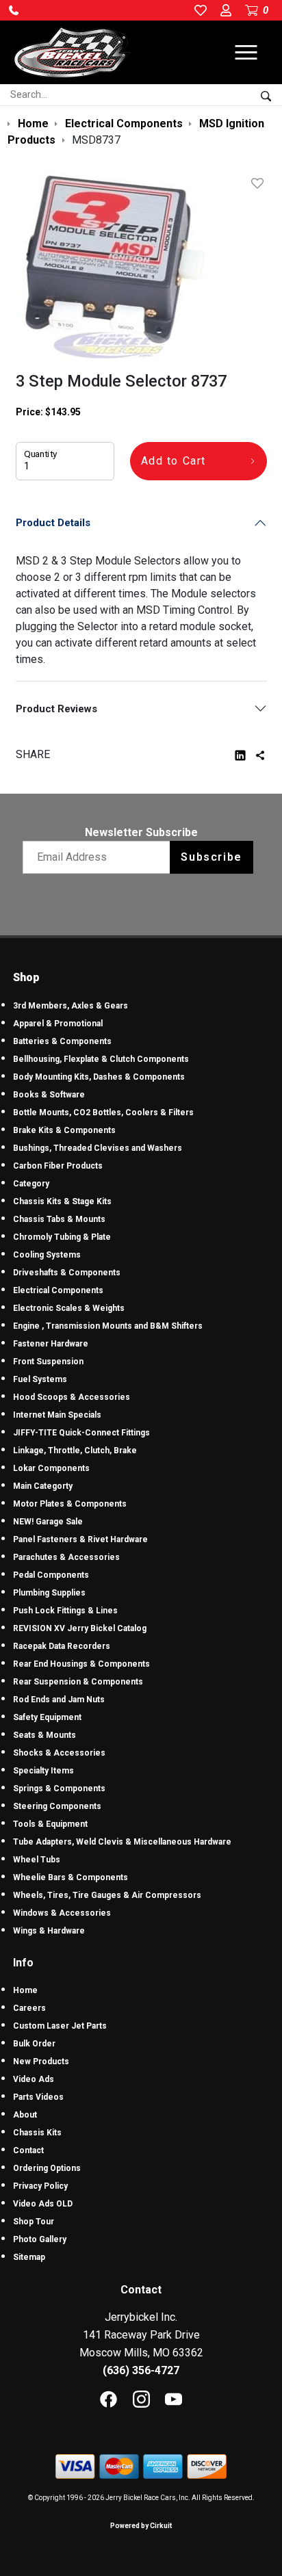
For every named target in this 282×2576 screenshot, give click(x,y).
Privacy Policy (40, 2186)
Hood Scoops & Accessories (72, 1397)
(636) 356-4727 (141, 2370)
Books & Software (49, 1095)
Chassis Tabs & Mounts (59, 1219)
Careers (29, 2008)
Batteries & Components (62, 1041)
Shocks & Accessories (59, 1753)
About (25, 2115)
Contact (28, 2150)
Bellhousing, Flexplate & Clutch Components (101, 1059)
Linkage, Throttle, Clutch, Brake (75, 1450)
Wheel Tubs (37, 1860)
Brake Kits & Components (64, 1130)
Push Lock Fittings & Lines (65, 1611)
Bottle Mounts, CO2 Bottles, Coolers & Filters (103, 1113)
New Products (41, 2061)
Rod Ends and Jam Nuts (59, 1700)
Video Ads (34, 2079)
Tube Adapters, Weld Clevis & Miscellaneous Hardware (122, 1842)
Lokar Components (51, 1468)
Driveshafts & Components (67, 1273)
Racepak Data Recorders (62, 1646)
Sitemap (29, 2257)
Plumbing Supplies (49, 1593)
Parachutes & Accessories (66, 1557)
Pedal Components (51, 1575)
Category (31, 1184)
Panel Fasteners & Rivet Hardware (80, 1539)
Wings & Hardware (49, 1931)
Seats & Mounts (44, 1735)
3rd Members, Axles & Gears (70, 1006)
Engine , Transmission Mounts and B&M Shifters (108, 1326)
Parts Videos (38, 2097)
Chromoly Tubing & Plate (62, 1237)
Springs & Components (59, 1788)
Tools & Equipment (50, 1824)
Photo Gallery (40, 2239)
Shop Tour (34, 2222)
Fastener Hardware (51, 1344)
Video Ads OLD (43, 2204)
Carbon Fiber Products (58, 1166)
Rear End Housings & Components (81, 1664)
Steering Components (57, 1806)
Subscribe (211, 857)
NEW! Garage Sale (48, 1522)
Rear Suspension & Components (78, 1682)
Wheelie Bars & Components (70, 1877)
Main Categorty (43, 1486)
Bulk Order (34, 2044)
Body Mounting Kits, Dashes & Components (99, 1077)
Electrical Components (58, 1290)
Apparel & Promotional (58, 1024)
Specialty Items (43, 1771)
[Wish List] (260, 183)
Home (25, 1990)
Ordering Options (47, 2168)
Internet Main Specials (57, 1415)
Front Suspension (48, 1362)
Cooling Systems (47, 1255)
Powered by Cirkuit (141, 2526)
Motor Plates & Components (70, 1504)
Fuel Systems (40, 1379)
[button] (14, 10)
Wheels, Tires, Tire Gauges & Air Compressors (107, 1895)
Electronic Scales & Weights (69, 1308)
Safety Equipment (47, 1717)
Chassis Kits (37, 2133)
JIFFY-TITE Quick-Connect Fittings (81, 1433)
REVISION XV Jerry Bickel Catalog (80, 1628)
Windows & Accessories (62, 1913)
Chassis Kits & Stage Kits (62, 1201)
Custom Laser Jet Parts (60, 2026)
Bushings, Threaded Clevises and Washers (98, 1148)
